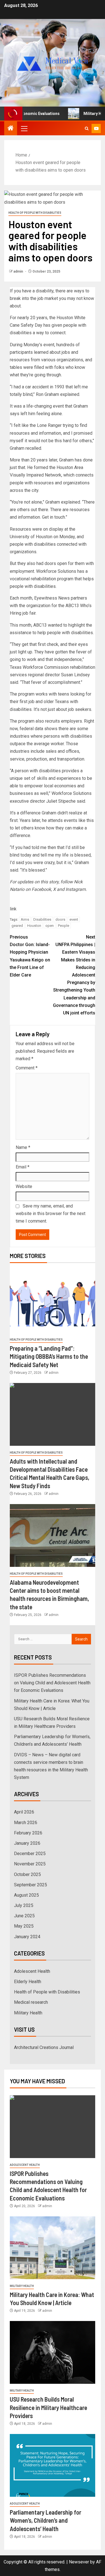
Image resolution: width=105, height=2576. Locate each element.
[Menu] (24, 128)
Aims (25, 919)
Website (24, 1186)
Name (23, 1147)
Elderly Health (28, 1982)
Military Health (28, 2013)
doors (60, 919)
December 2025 (30, 1854)
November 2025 (30, 1864)
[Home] (11, 129)
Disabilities (42, 919)
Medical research (31, 2002)
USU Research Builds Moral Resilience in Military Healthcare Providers (48, 2407)
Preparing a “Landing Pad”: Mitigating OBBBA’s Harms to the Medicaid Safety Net (49, 1356)
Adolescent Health (32, 1971)
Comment (27, 1068)
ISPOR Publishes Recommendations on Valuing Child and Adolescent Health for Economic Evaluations (52, 1683)
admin (19, 271)
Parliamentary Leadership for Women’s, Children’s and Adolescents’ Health (46, 2520)
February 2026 (28, 1833)
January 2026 (27, 1843)
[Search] (87, 128)
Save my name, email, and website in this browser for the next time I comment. (51, 1214)
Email (23, 1167)
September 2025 (31, 1885)
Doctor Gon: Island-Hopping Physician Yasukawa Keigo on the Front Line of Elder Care (30, 956)
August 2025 (26, 1895)
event (74, 919)
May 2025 (24, 1926)
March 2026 (26, 1823)
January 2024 (27, 1937)
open (50, 926)
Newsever (79, 2562)
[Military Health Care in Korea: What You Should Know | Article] (53, 2248)
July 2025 (24, 1905)
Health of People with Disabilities (35, 213)
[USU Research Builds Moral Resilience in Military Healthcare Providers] (53, 2352)
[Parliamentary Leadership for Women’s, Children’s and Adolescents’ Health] (53, 2465)
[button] (24, 128)
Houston (34, 926)
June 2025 (24, 1916)
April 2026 (24, 1812)
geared (17, 926)
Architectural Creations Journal (44, 2047)
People (64, 926)
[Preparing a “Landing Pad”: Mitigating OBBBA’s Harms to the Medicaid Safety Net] (53, 1301)
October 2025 (27, 1874)
